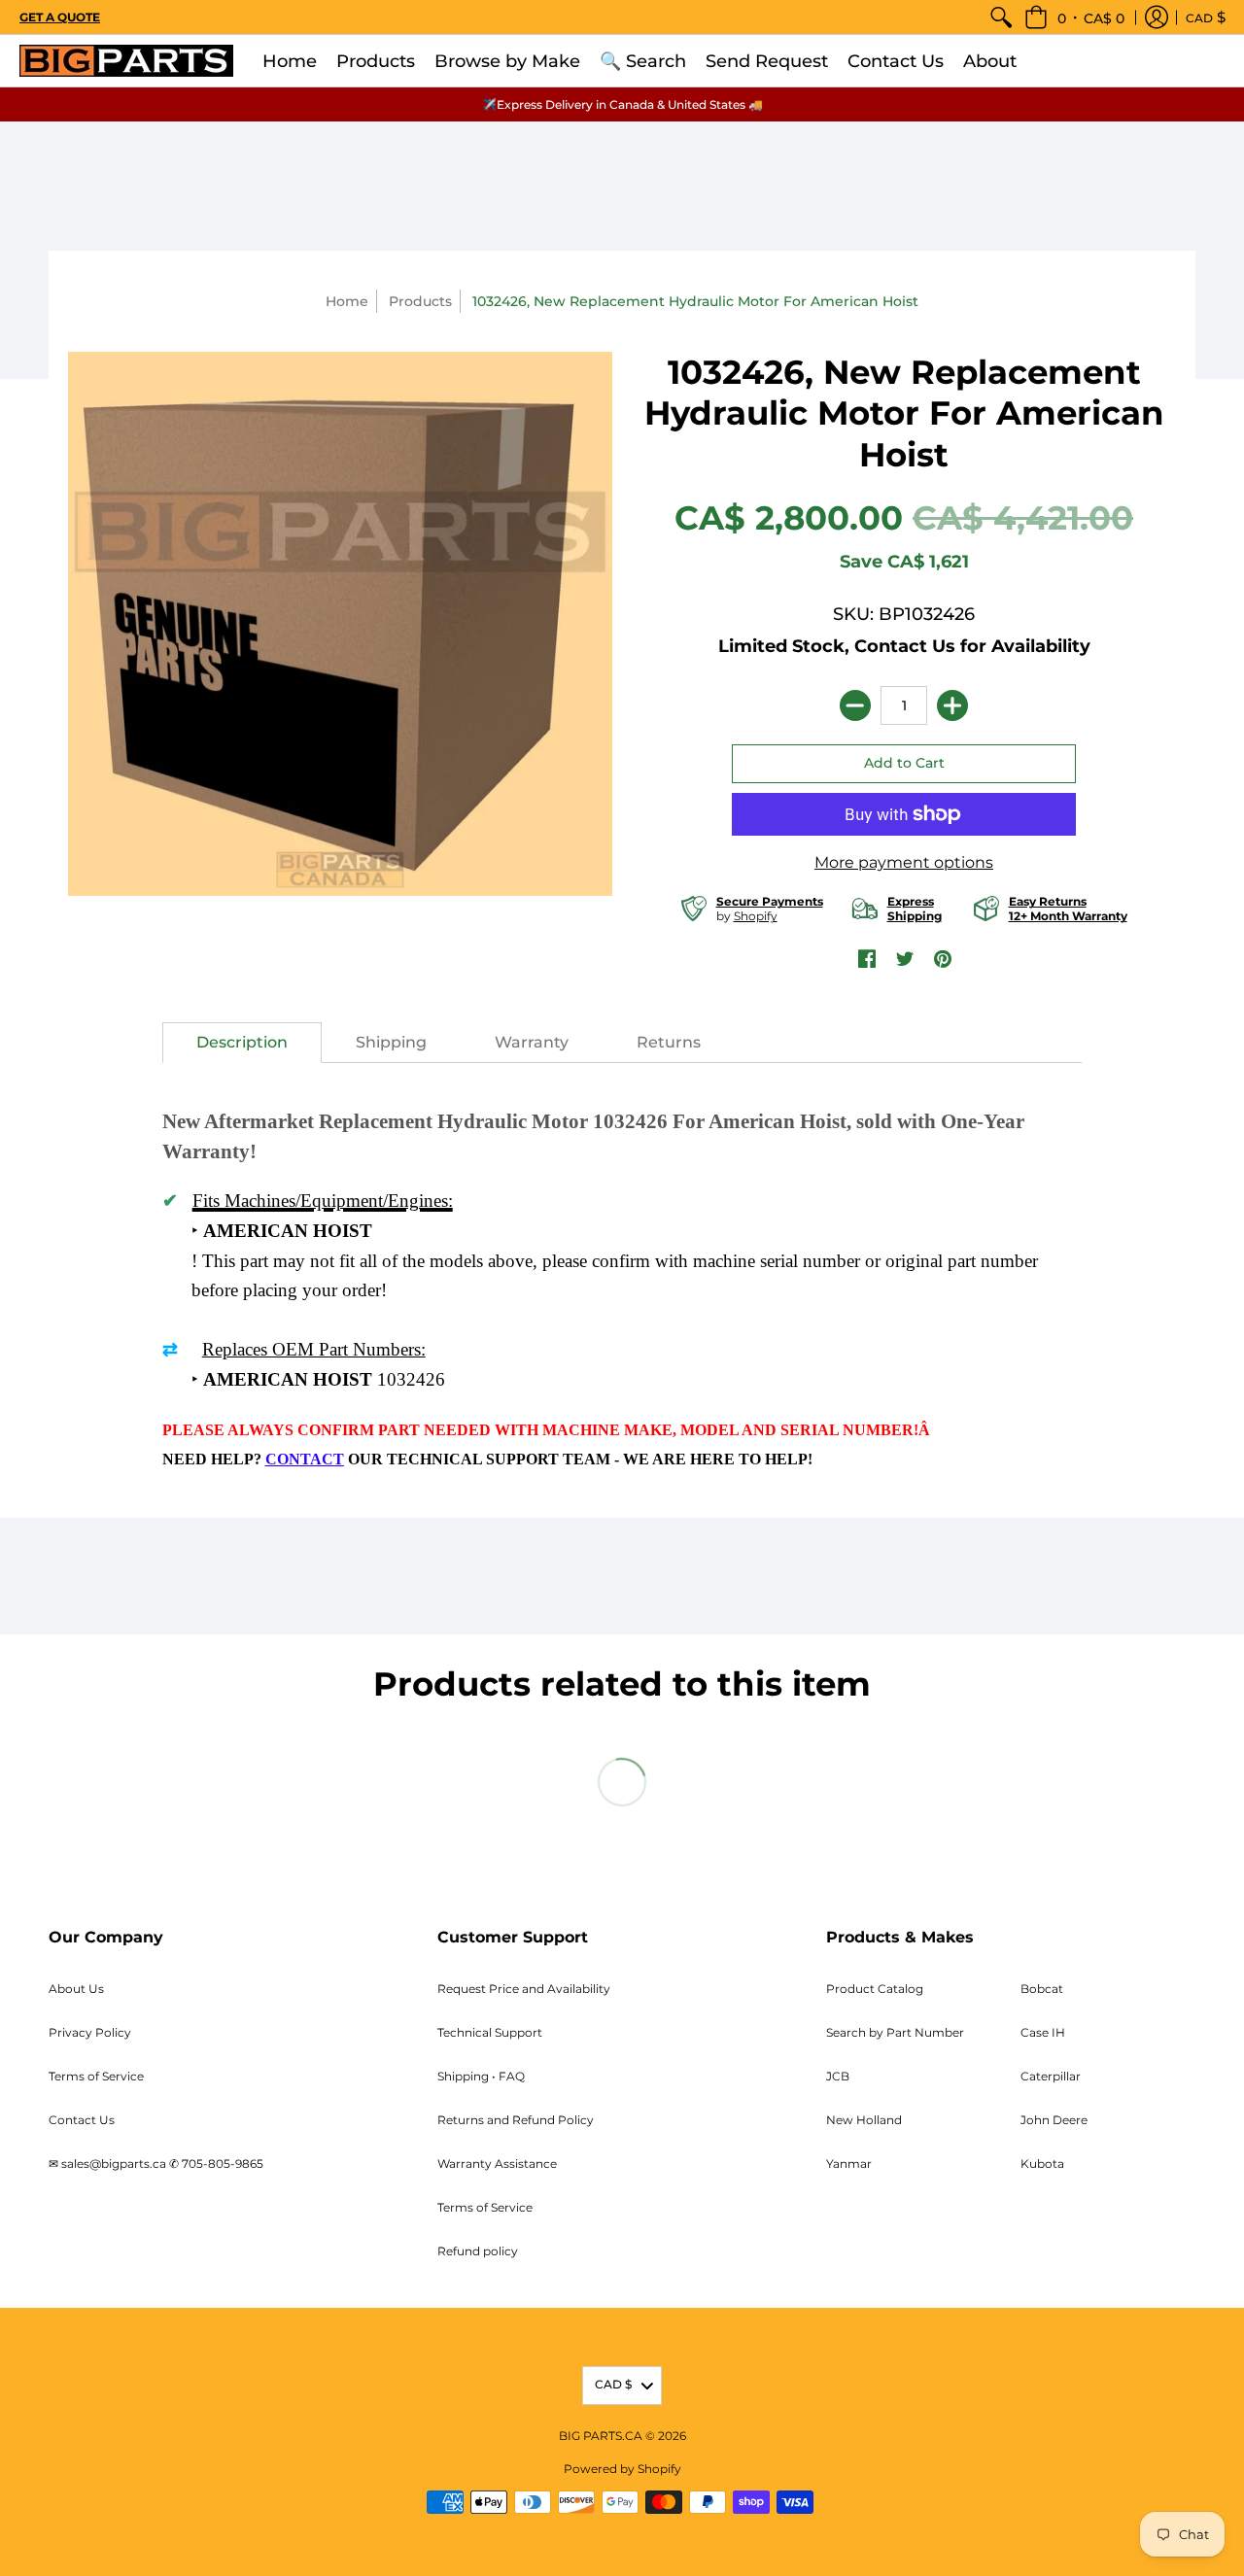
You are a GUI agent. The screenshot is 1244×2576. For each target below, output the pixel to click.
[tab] (242, 1043)
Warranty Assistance (497, 2164)
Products (420, 301)
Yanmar (849, 2164)
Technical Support (490, 2032)
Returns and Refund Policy (516, 2120)
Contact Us (82, 2120)
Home (347, 301)
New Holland (864, 2120)
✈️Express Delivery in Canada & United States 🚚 (622, 104)
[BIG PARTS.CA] (126, 61)
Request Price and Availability (524, 1989)
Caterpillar (1051, 2076)
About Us (76, 1989)
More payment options (904, 862)
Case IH (1043, 2032)
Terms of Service (96, 2076)
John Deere (1054, 2120)
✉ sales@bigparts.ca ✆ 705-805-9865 (156, 2164)
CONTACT (305, 1459)
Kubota (1042, 2164)
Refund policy (478, 2251)
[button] (1074, 17)
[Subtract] (855, 705)
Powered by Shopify (622, 2469)
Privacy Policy (90, 2032)
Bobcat (1042, 1989)
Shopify (756, 916)
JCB (838, 2076)
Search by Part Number (895, 2032)
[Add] (952, 705)
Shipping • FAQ (481, 2076)
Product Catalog (875, 1989)
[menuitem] (1001, 17)
